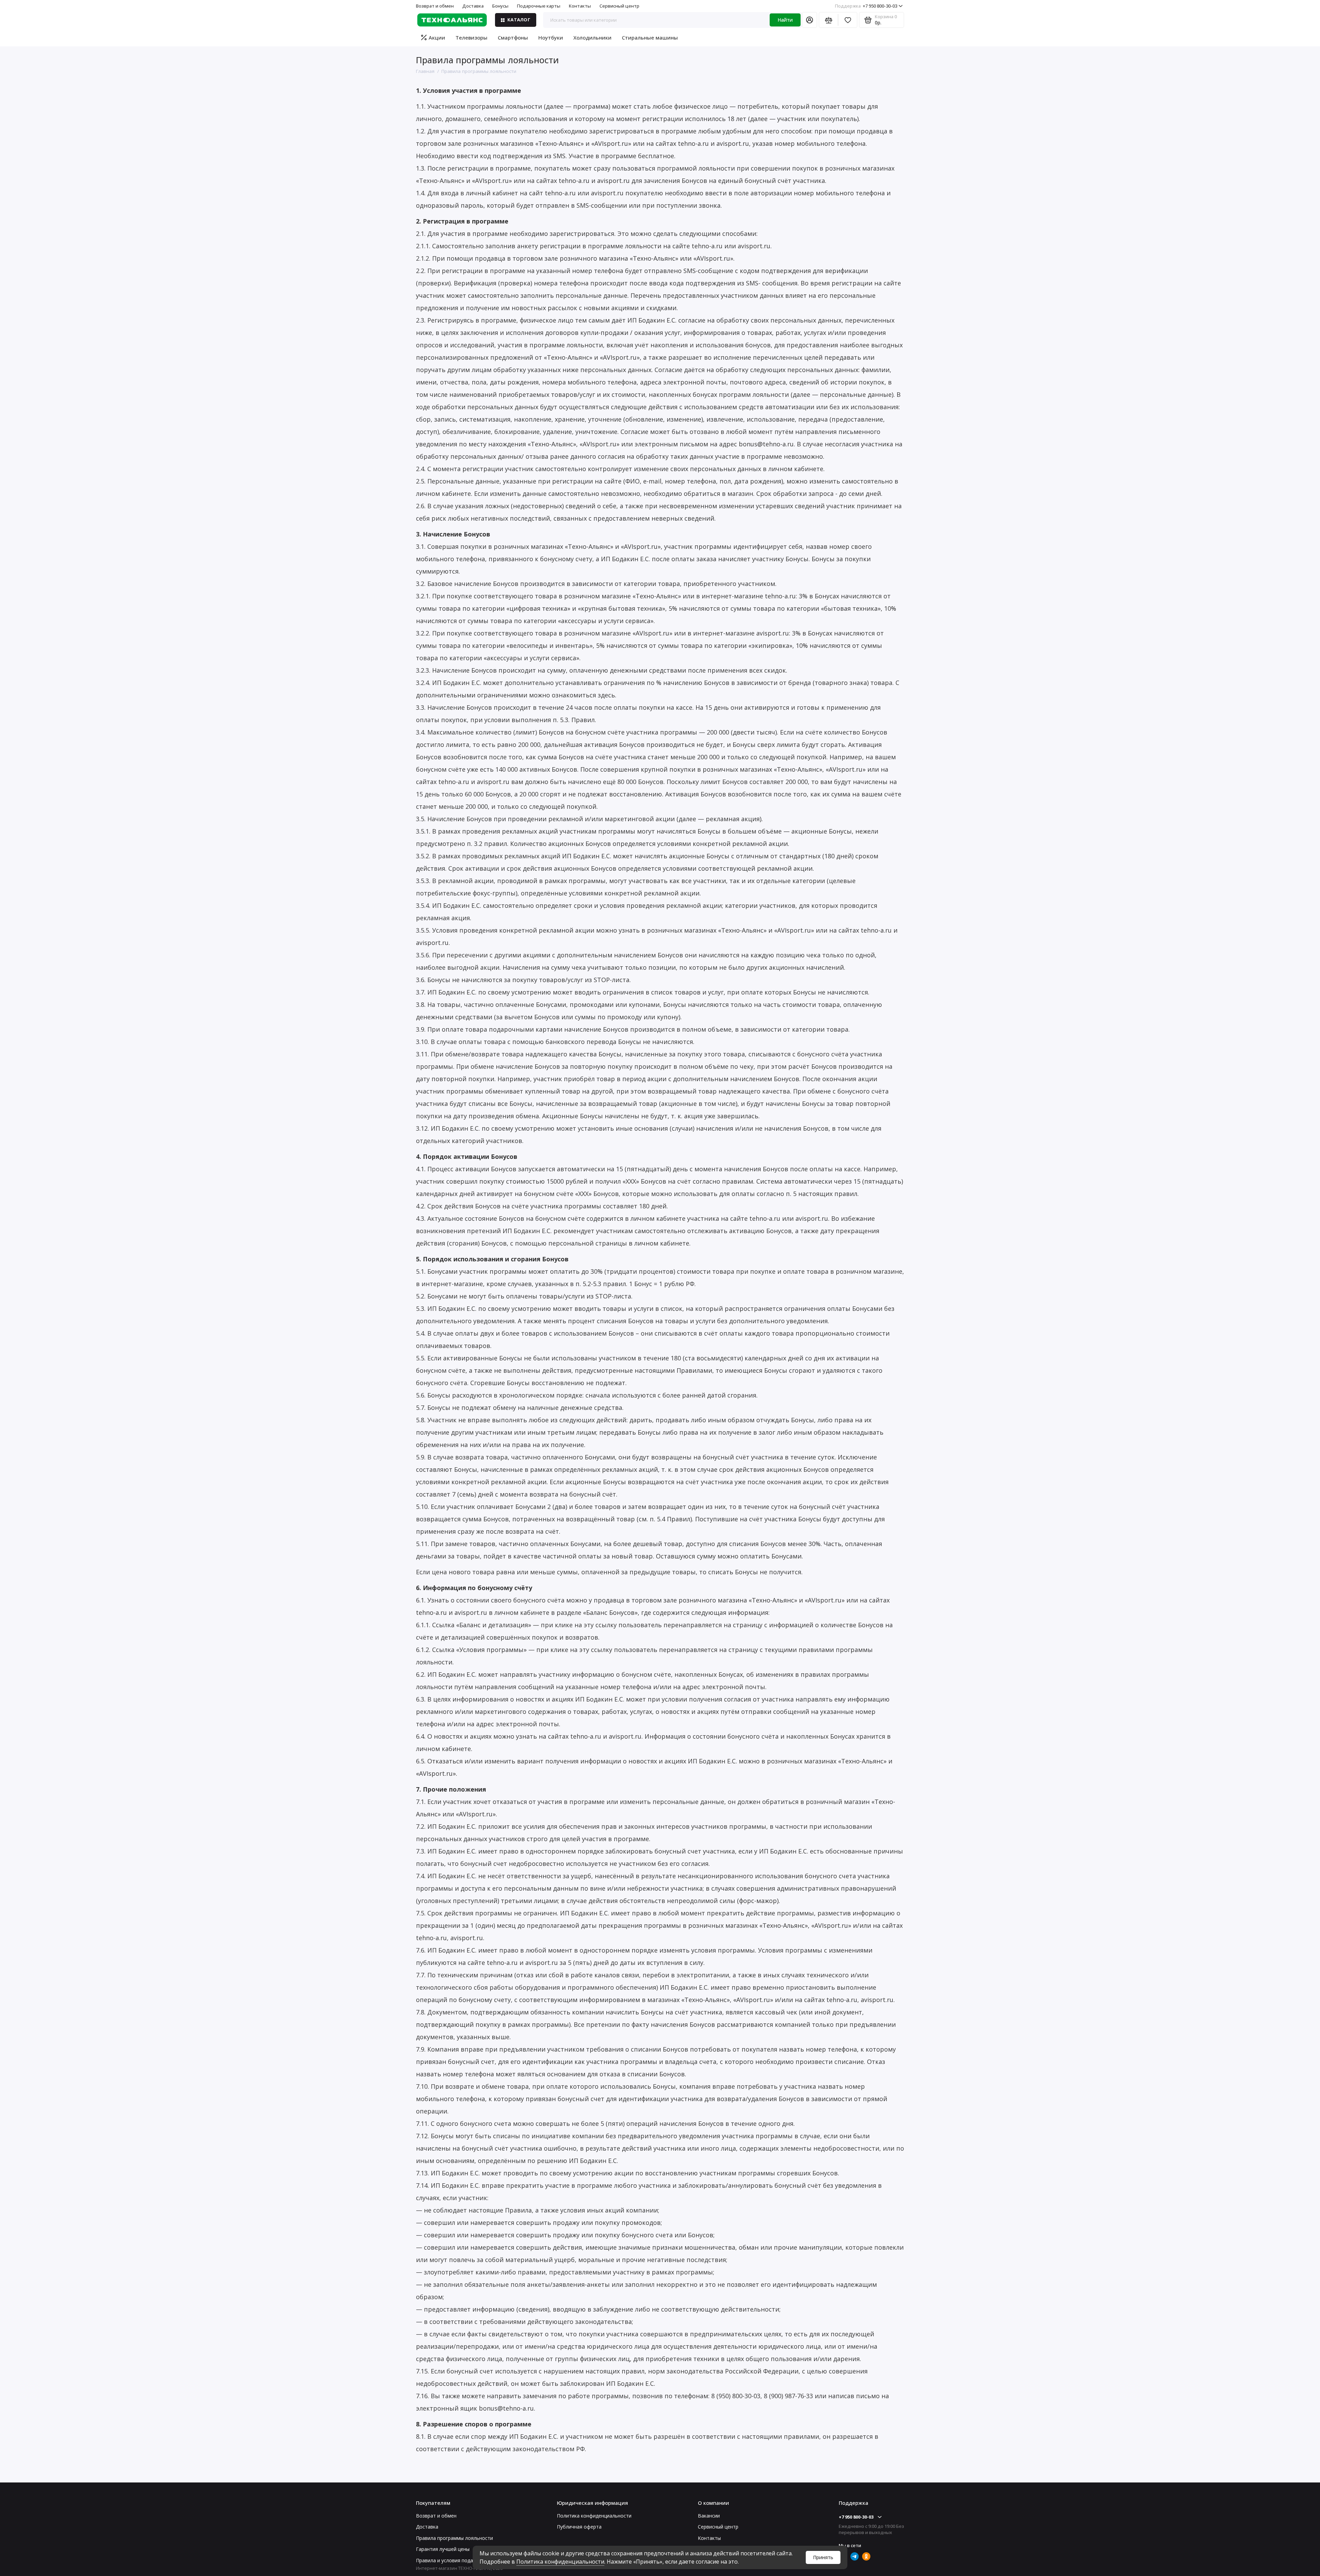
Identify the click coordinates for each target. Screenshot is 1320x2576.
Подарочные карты (539, 6)
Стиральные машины (650, 37)
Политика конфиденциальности (560, 2562)
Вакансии (709, 2516)
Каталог (519, 20)
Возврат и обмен (435, 6)
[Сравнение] (828, 20)
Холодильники (592, 37)
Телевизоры (471, 37)
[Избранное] (848, 20)
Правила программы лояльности (454, 2538)
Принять (823, 2557)
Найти (785, 20)
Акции (437, 37)
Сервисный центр (619, 6)
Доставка (473, 6)
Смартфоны (513, 37)
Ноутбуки (551, 37)
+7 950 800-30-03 (866, 6)
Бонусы (500, 6)
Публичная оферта (579, 2527)
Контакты (580, 6)
